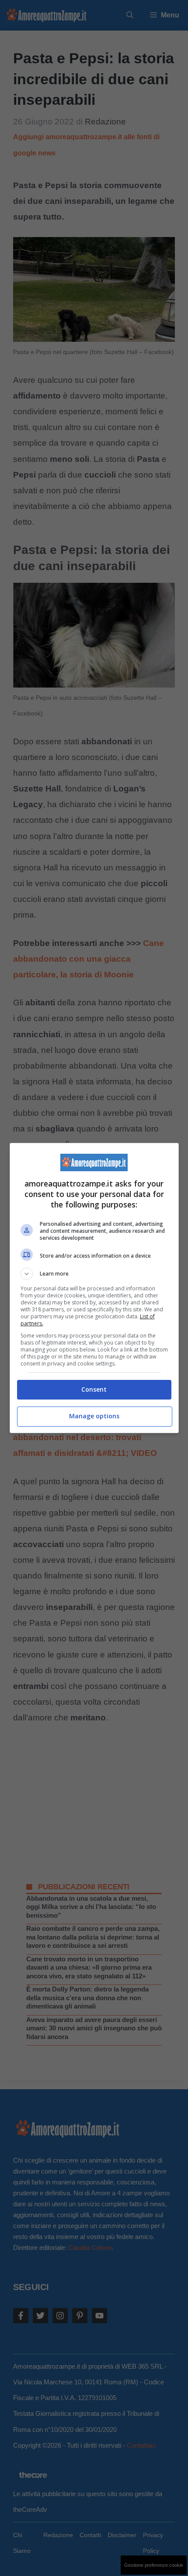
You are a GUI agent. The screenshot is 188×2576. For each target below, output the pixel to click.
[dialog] (94, 1288)
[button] (94, 1274)
